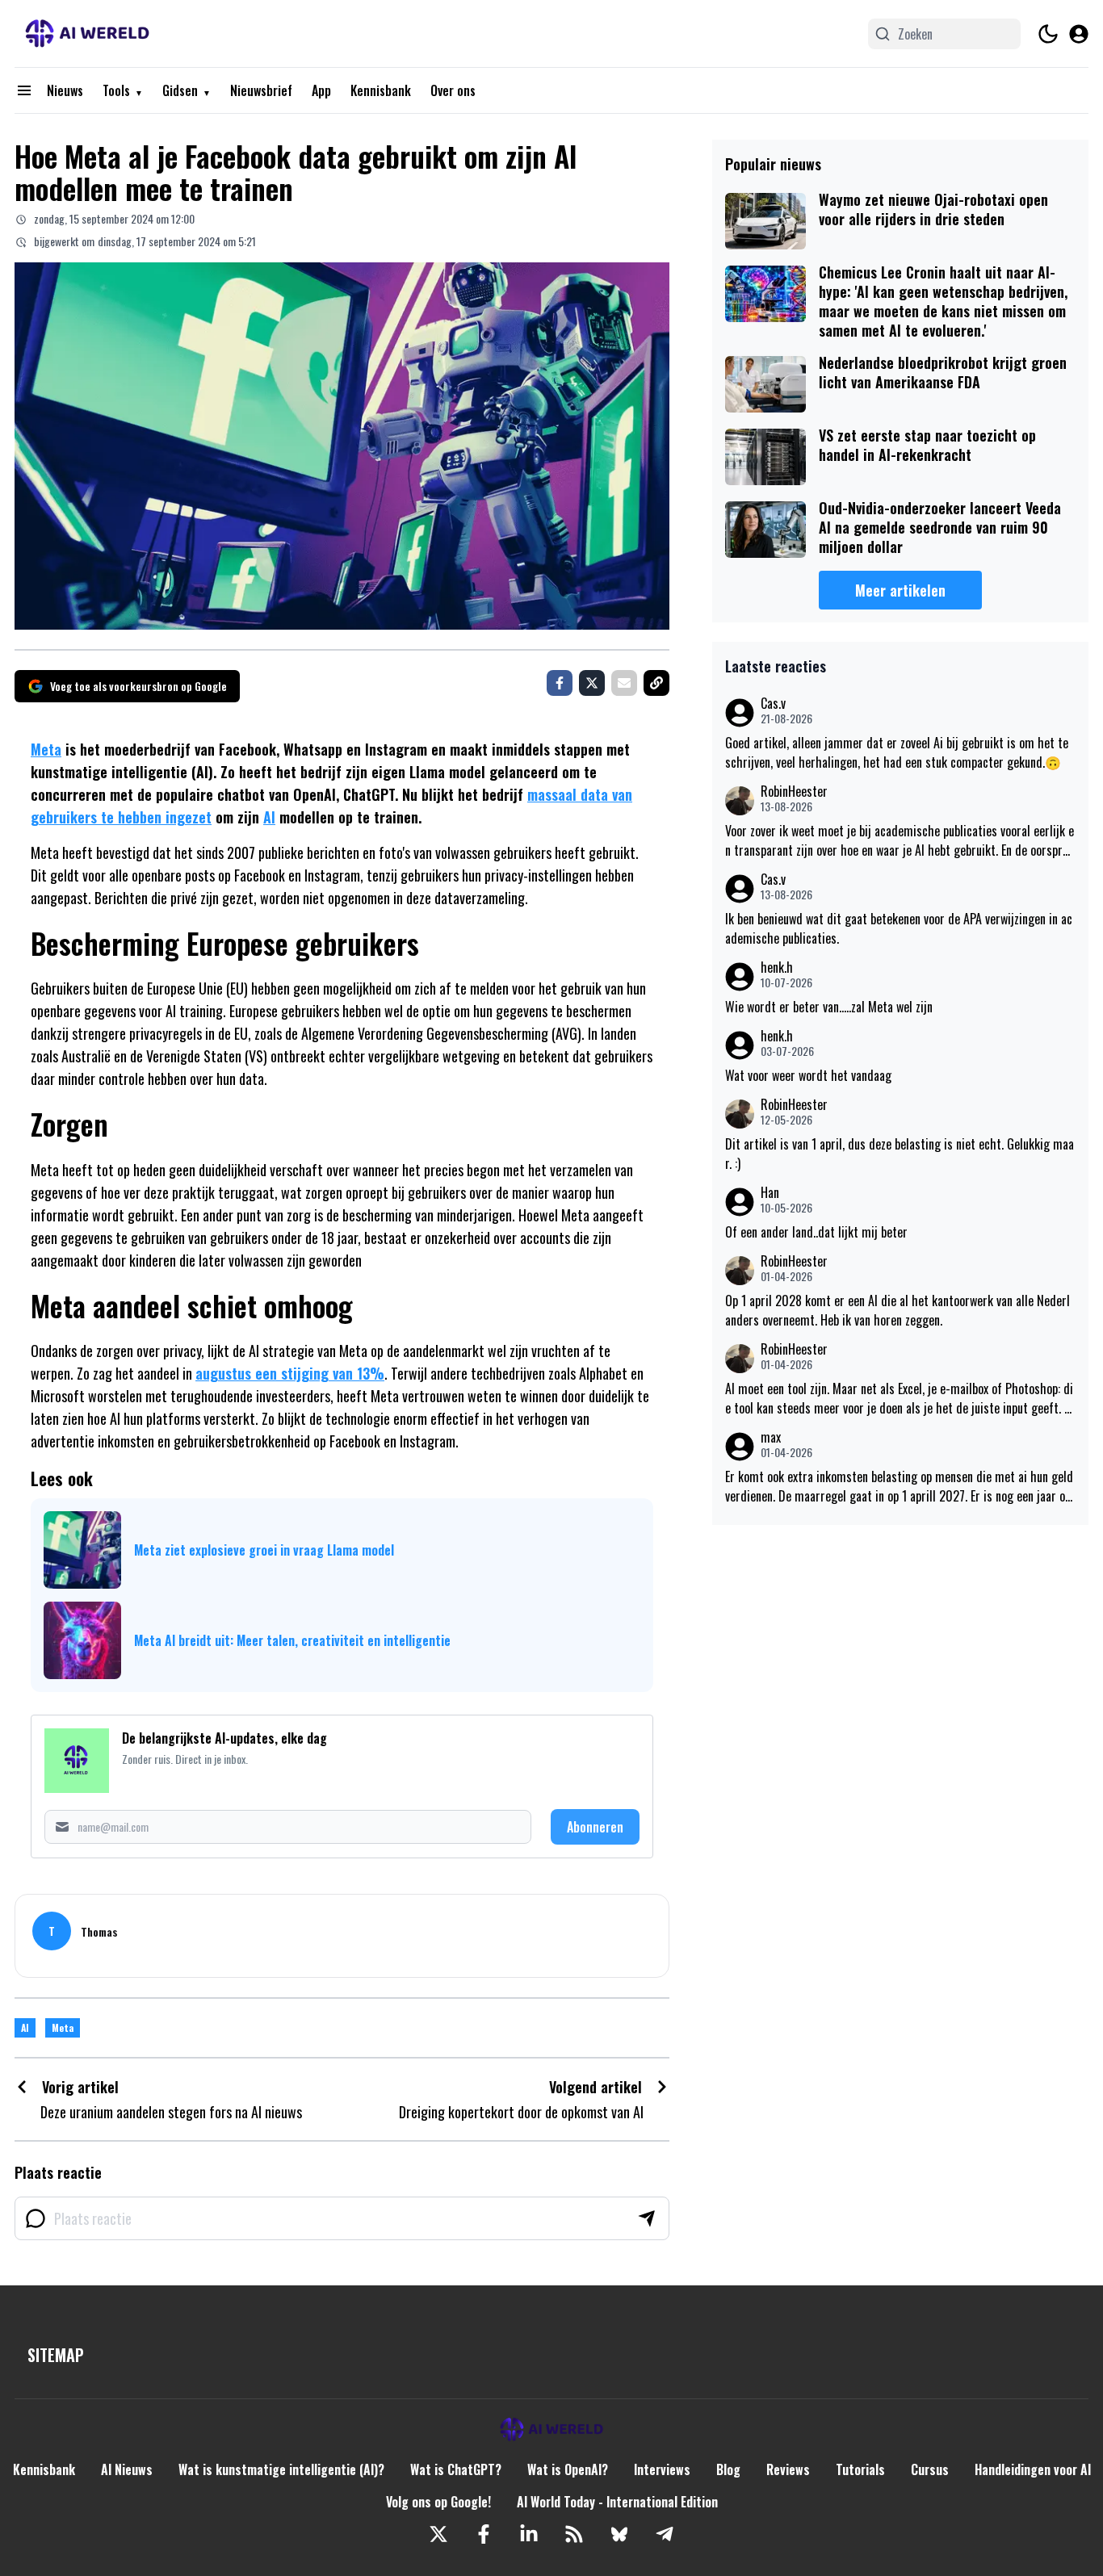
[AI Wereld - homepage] (87, 34)
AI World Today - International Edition (617, 2502)
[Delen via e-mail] (624, 683)
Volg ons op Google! (438, 2502)
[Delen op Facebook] (560, 683)
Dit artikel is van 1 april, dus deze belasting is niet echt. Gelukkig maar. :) (900, 1154)
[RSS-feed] (574, 2534)
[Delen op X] (592, 683)
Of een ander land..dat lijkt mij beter (816, 1232)
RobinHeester (794, 792)
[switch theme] (1048, 34)
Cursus (930, 2469)
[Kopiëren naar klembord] (656, 683)
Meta (46, 749)
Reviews (788, 2469)
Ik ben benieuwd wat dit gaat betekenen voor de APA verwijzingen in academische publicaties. (899, 928)
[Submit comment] (647, 2218)
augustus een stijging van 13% (290, 1373)
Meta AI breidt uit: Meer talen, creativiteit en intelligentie (292, 1640)
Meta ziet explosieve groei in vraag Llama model (264, 1550)
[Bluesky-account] (619, 2534)
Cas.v (773, 704)
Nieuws (65, 90)
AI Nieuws (127, 2469)
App (321, 90)
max (771, 1437)
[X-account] (438, 2534)
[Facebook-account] (484, 2534)
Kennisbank (381, 90)
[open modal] (1079, 34)
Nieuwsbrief (261, 90)
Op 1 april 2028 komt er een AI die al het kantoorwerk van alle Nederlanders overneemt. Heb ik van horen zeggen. (897, 1310)
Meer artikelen (900, 590)
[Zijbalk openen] (24, 90)
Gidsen (180, 90)
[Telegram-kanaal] (665, 2534)
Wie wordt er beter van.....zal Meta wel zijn (829, 1007)
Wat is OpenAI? (568, 2469)
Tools (116, 90)
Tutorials (860, 2469)
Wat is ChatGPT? (456, 2469)
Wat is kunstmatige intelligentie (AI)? (281, 2469)
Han (770, 1193)
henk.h (777, 968)
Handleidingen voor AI (1033, 2469)
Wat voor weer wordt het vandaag (808, 1075)
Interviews (662, 2469)
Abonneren (595, 1827)
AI (269, 817)
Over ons (453, 90)
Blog (728, 2469)
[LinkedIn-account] (529, 2534)
